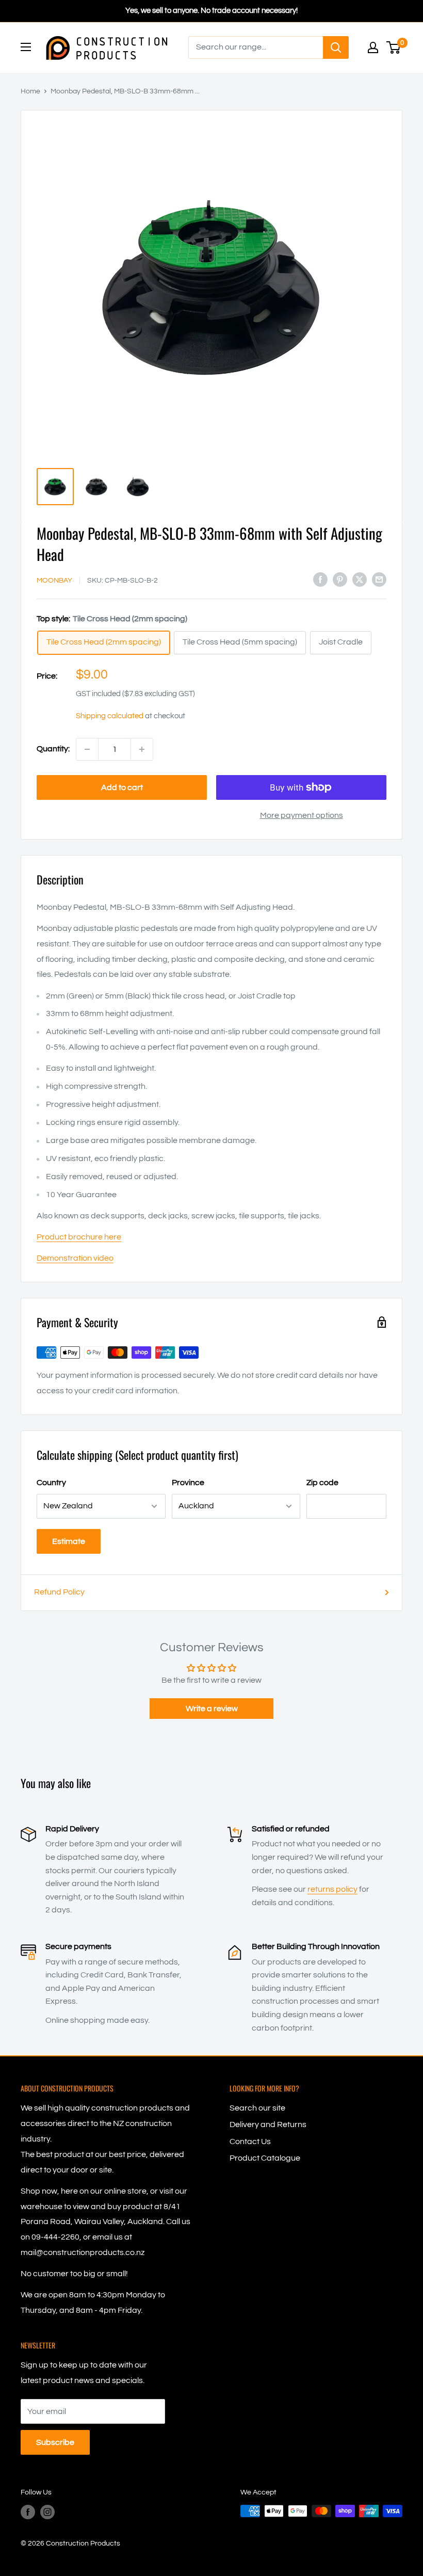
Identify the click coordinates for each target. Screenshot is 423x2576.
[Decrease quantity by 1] (87, 749)
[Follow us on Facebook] (28, 2512)
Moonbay (54, 581)
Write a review (212, 1709)
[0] (394, 47)
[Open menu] (26, 47)
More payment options (302, 815)
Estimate (69, 1541)
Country (51, 1483)
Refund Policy (59, 1592)
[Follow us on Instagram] (47, 2512)
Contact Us (250, 2142)
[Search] (336, 47)
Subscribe (55, 2442)
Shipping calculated (110, 716)
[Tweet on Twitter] (360, 579)
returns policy (332, 1889)
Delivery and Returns (268, 2124)
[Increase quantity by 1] (142, 749)
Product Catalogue (265, 2158)
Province (188, 1483)
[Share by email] (379, 579)
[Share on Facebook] (320, 579)
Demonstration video (75, 1258)
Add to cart (122, 787)
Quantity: (53, 749)
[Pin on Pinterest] (340, 579)
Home (30, 91)
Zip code (322, 1483)
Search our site (257, 2108)
